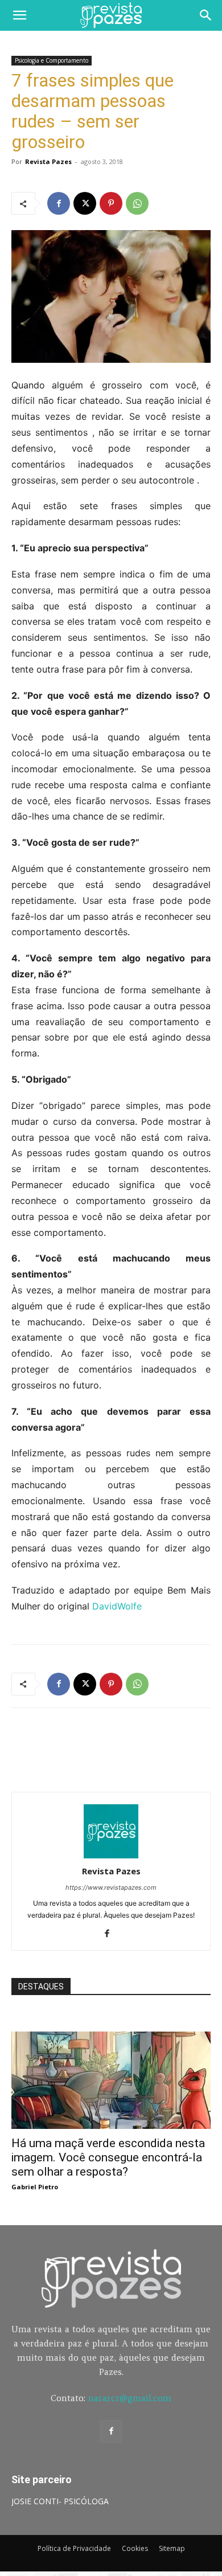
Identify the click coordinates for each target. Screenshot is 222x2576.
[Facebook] (59, 203)
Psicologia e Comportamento (52, 60)
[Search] (206, 15)
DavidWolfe (117, 1606)
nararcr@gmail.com (130, 2398)
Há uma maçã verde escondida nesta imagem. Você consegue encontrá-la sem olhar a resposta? (108, 2157)
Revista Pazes (48, 161)
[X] (85, 203)
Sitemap (172, 2548)
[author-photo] (111, 1855)
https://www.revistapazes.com (111, 1887)
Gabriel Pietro (35, 2187)
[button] (19, 15)
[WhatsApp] (137, 203)
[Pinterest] (111, 203)
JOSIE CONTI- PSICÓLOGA (60, 2501)
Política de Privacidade (74, 2548)
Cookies (135, 2548)
